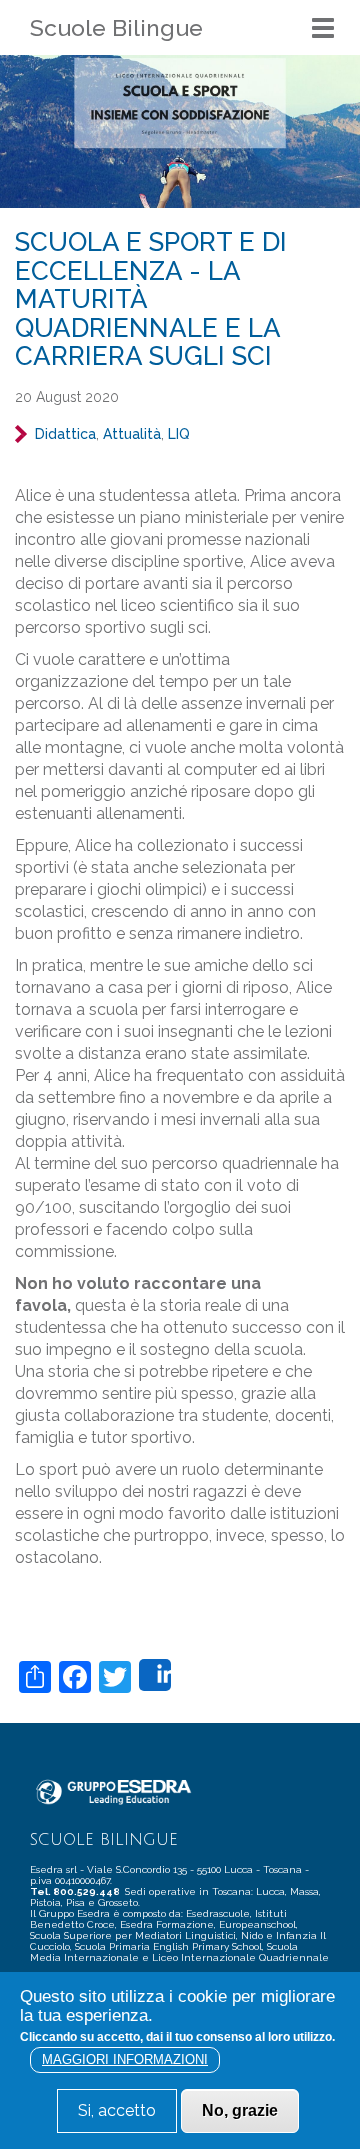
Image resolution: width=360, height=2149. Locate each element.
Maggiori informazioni (125, 2059)
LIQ (179, 434)
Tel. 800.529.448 (76, 1891)
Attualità (132, 434)
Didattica (65, 434)
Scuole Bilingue (116, 27)
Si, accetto (117, 2110)
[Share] (155, 1675)
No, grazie (240, 2110)
